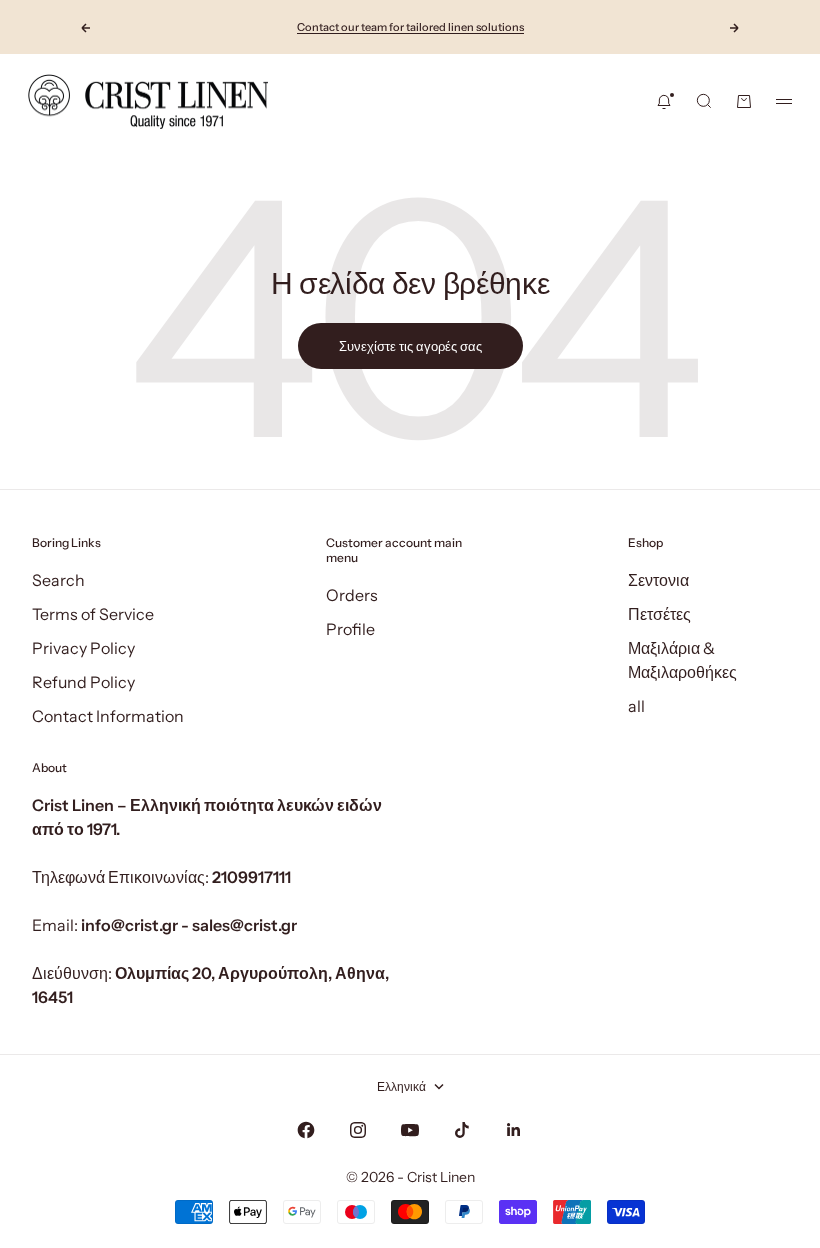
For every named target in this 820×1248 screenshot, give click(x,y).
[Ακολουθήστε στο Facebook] (306, 1130)
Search (58, 580)
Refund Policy (83, 682)
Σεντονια (658, 580)
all (636, 706)
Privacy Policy (83, 648)
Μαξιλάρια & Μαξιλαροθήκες (682, 660)
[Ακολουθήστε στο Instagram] (358, 1130)
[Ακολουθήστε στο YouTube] (410, 1130)
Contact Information (108, 716)
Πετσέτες (659, 614)
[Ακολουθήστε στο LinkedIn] (514, 1130)
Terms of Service (93, 614)
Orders (352, 595)
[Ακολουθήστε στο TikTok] (462, 1130)
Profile (350, 629)
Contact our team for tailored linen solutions (410, 27)
